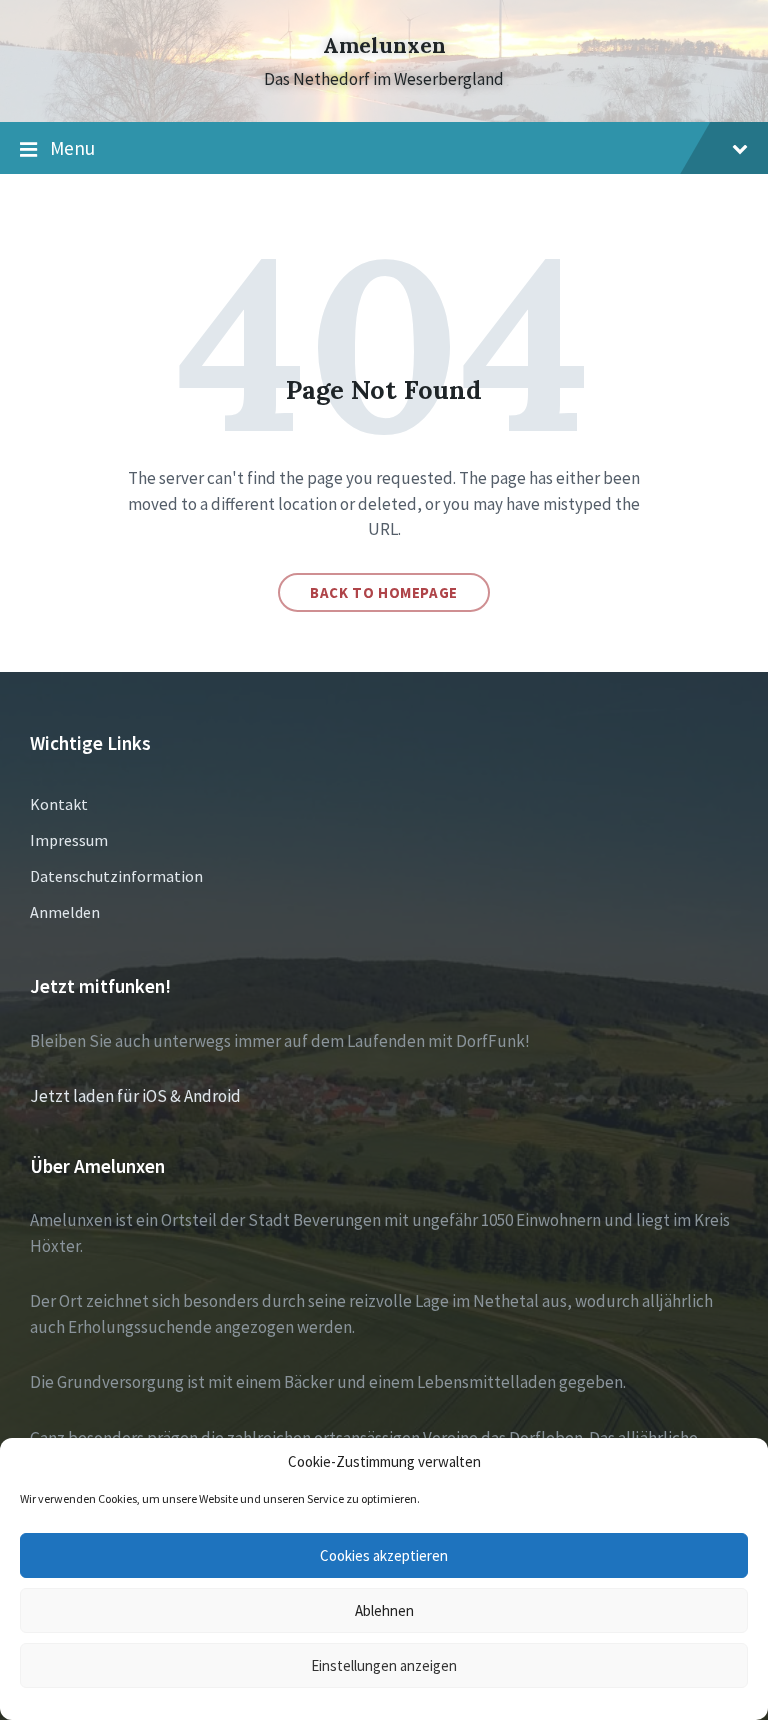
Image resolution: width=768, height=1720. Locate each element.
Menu (72, 148)
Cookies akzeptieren (384, 1555)
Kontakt (59, 804)
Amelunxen (384, 45)
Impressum (69, 840)
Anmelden (65, 912)
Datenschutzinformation (116, 876)
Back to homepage (384, 592)
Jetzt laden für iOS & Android (135, 1096)
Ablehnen (384, 1610)
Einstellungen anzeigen (384, 1665)
